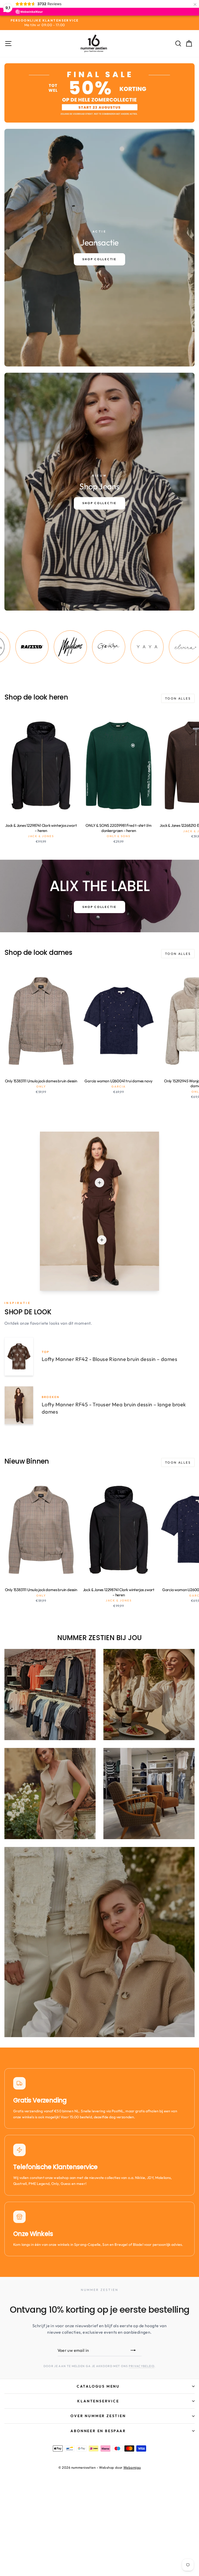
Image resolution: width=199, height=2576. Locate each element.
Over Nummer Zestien (98, 2416)
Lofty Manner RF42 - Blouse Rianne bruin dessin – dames (109, 1359)
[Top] (99, 1183)
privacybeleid (142, 2366)
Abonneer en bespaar (98, 2431)
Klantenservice (98, 2401)
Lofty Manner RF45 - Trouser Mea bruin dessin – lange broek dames (114, 1408)
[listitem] (30, 647)
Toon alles (178, 698)
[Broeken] (102, 1240)
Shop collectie (99, 907)
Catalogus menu (98, 2386)
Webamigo (132, 2467)
